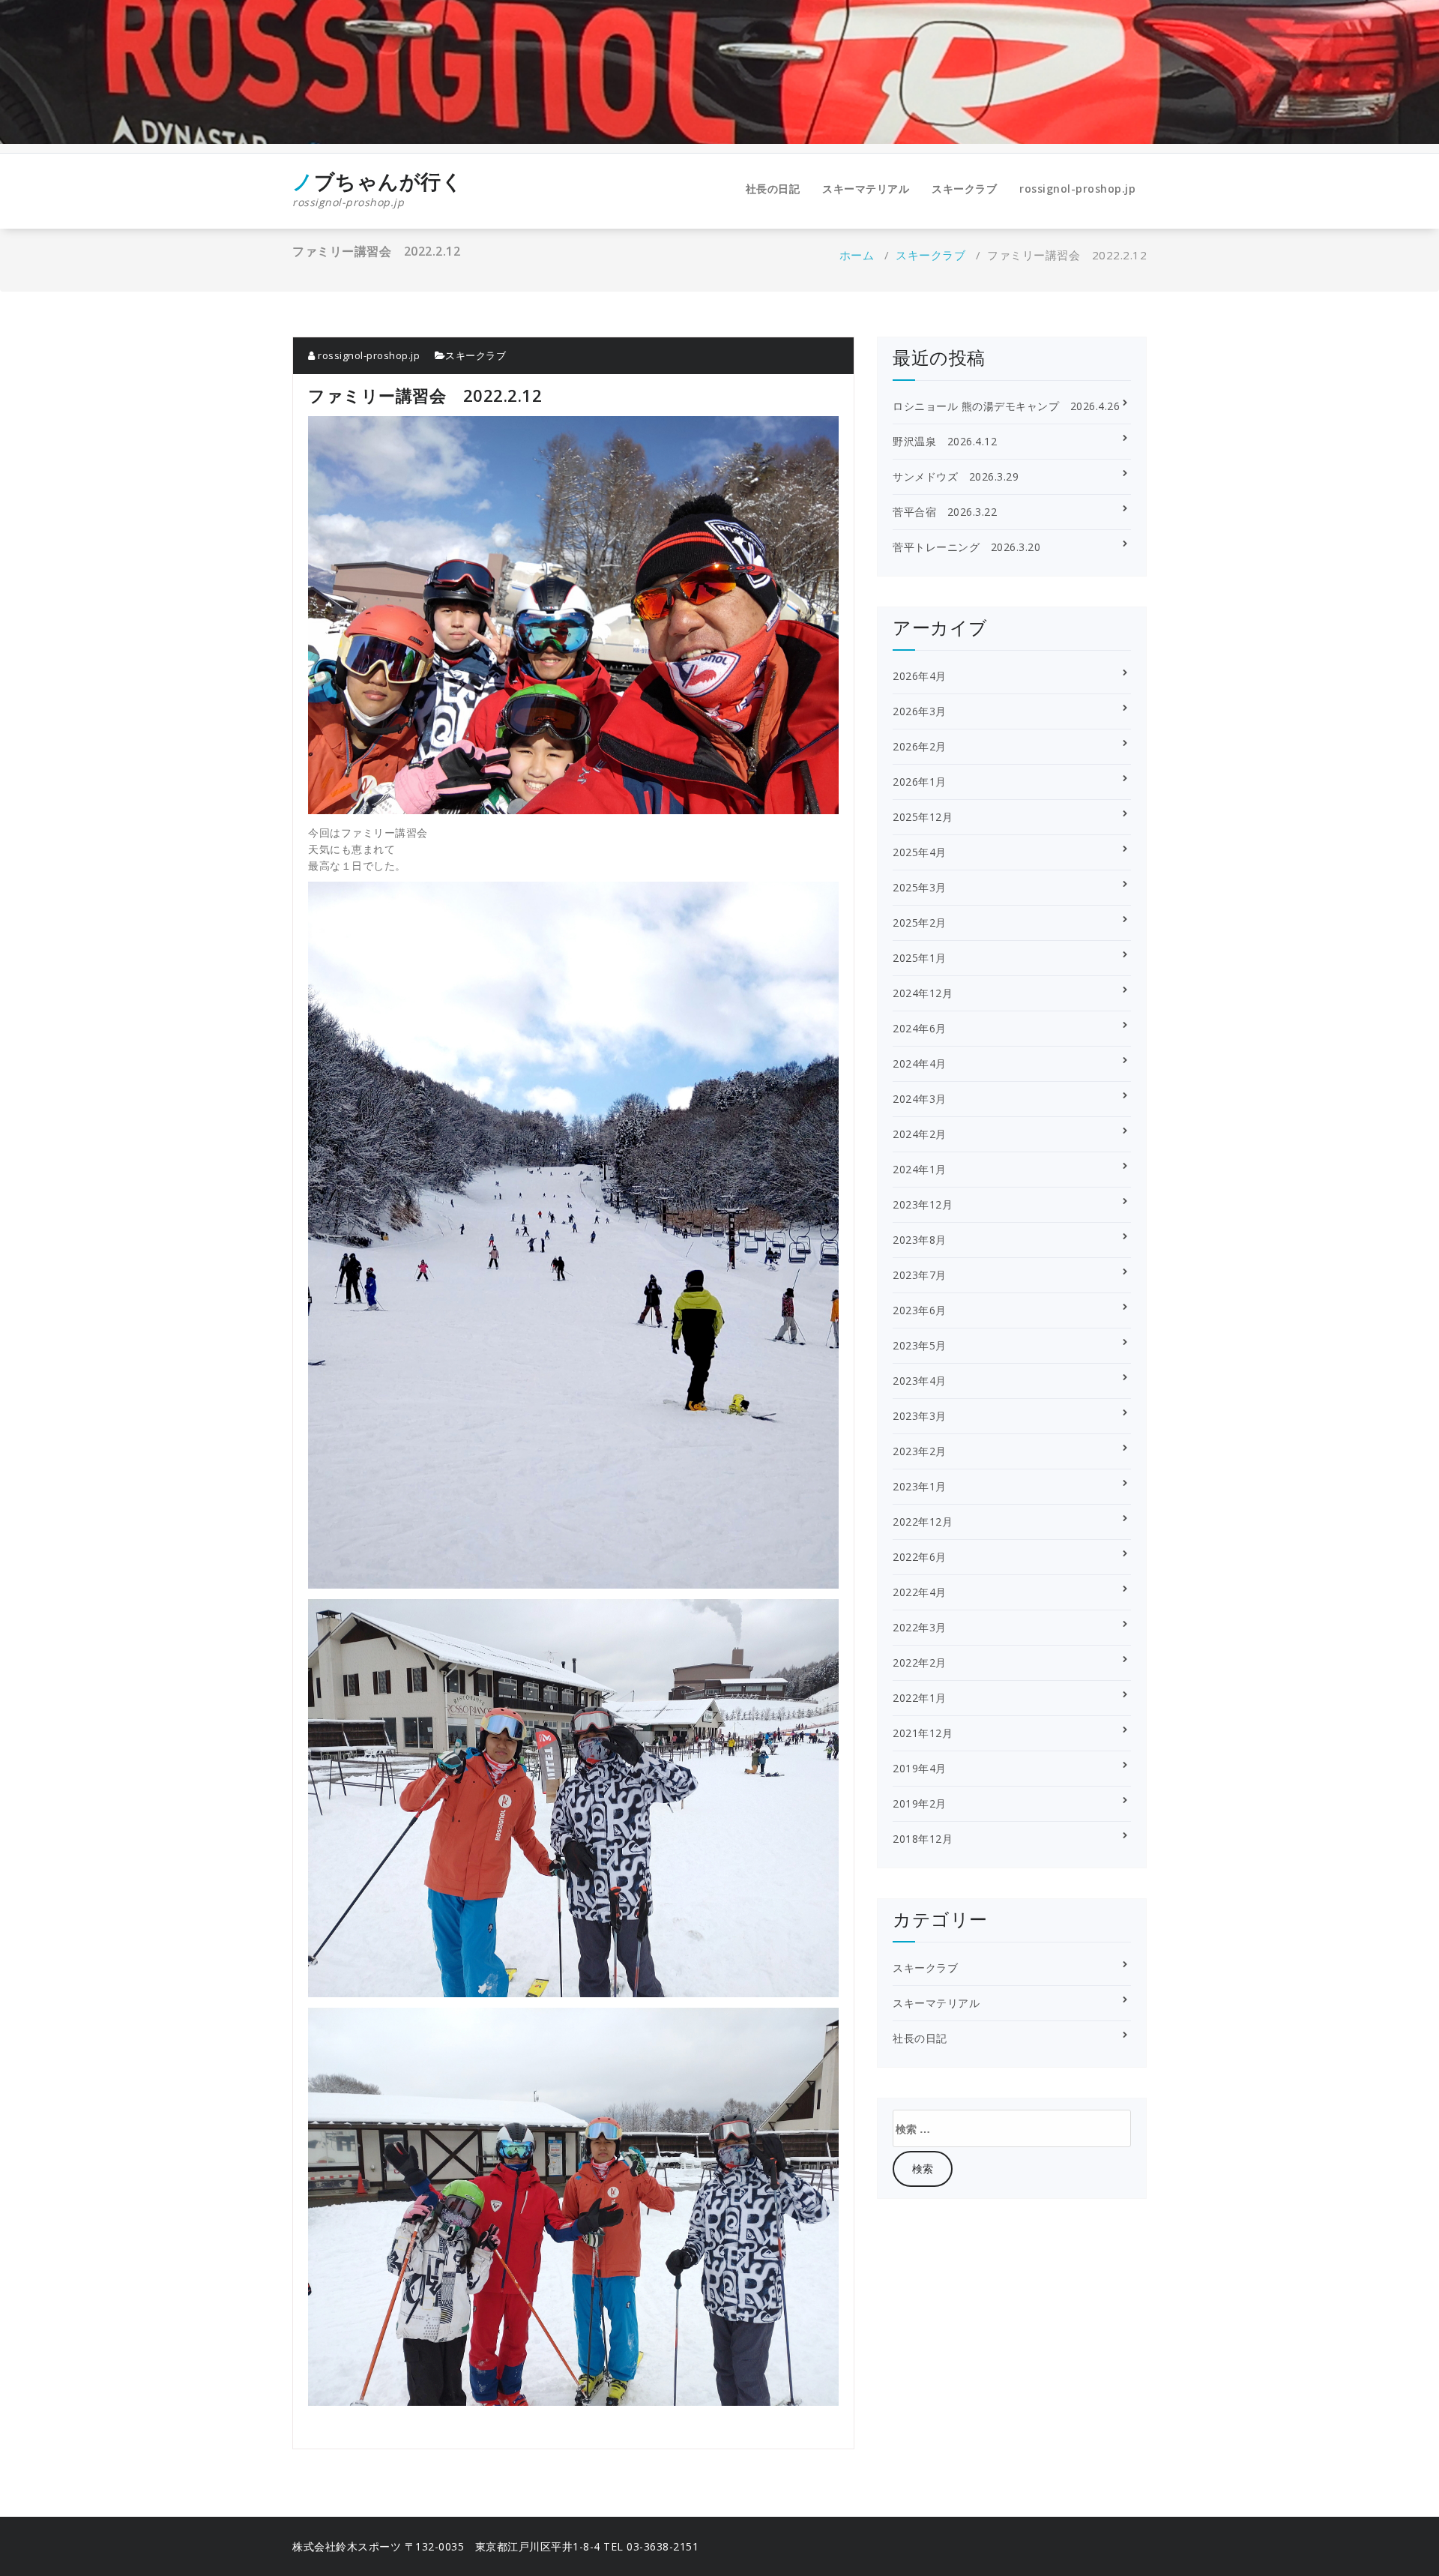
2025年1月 (920, 958)
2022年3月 (920, 1627)
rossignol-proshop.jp (1077, 189)
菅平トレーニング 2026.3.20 (966, 547)
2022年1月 (920, 1698)
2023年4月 (920, 1381)
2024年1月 (920, 1169)
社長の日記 (773, 189)
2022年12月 (923, 1522)
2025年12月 (923, 817)
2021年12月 (923, 1733)
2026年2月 (920, 746)
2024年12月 (923, 993)
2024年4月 (920, 1063)
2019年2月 (920, 1803)
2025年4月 (920, 852)
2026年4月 (920, 676)
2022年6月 (920, 1557)
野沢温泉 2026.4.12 (945, 441)
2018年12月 (923, 1839)
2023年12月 (923, 1204)
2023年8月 (920, 1240)
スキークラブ (964, 189)
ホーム (857, 255)
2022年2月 (920, 1662)
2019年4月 (920, 1768)
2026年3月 (920, 711)
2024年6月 (920, 1028)
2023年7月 (920, 1275)
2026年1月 (920, 782)
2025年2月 (920, 923)
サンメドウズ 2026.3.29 (956, 476)
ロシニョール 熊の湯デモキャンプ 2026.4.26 (1006, 406)
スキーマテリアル (866, 189)
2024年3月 (920, 1099)
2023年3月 (920, 1416)
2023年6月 (920, 1310)
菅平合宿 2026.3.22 (945, 512)
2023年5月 (920, 1345)
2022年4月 (920, 1592)
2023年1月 (920, 1486)
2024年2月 (920, 1134)
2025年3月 (920, 887)
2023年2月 (920, 1451)
